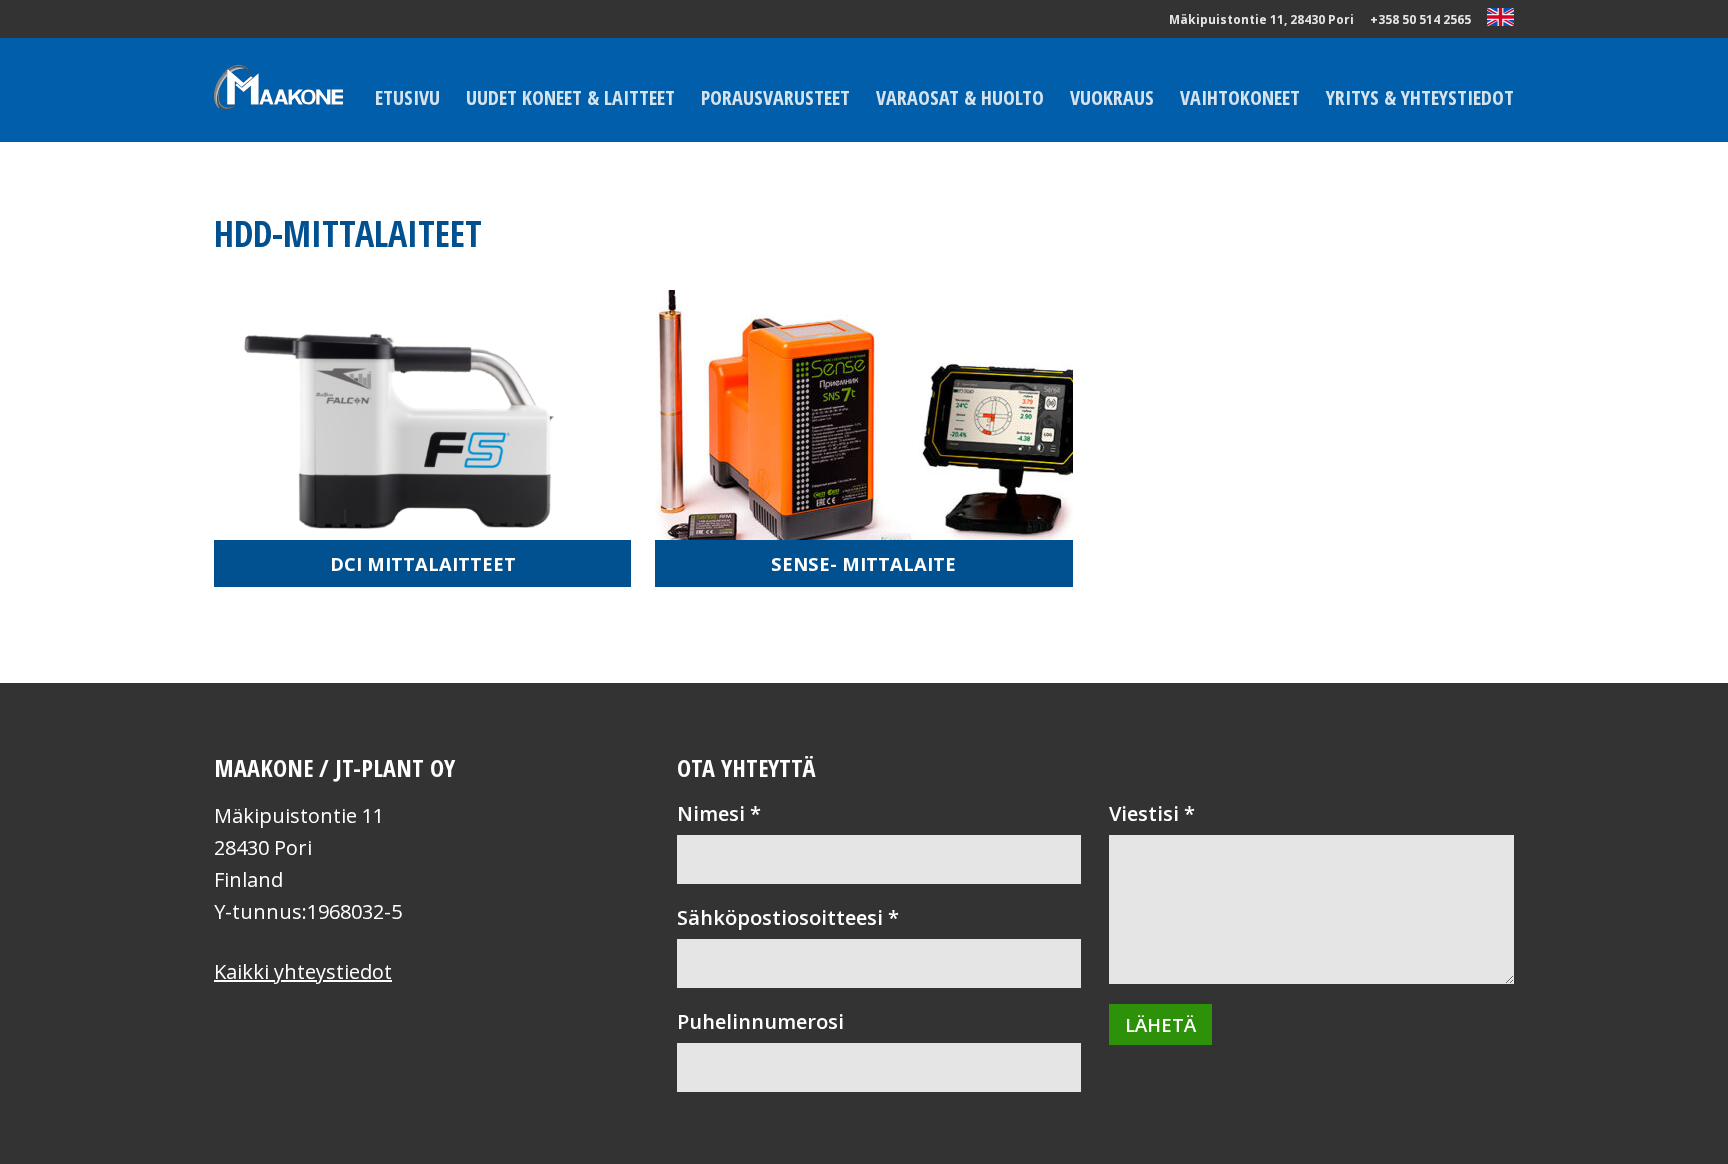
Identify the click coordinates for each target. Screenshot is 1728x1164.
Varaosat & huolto (960, 97)
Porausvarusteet (775, 97)
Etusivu (407, 97)
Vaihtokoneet (1240, 97)
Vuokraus (1112, 97)
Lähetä (1160, 1024)
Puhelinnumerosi (760, 1021)
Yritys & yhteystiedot (1420, 97)
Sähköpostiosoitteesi (788, 917)
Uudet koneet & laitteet (570, 97)
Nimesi (719, 813)
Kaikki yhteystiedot (303, 971)
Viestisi (1152, 813)
